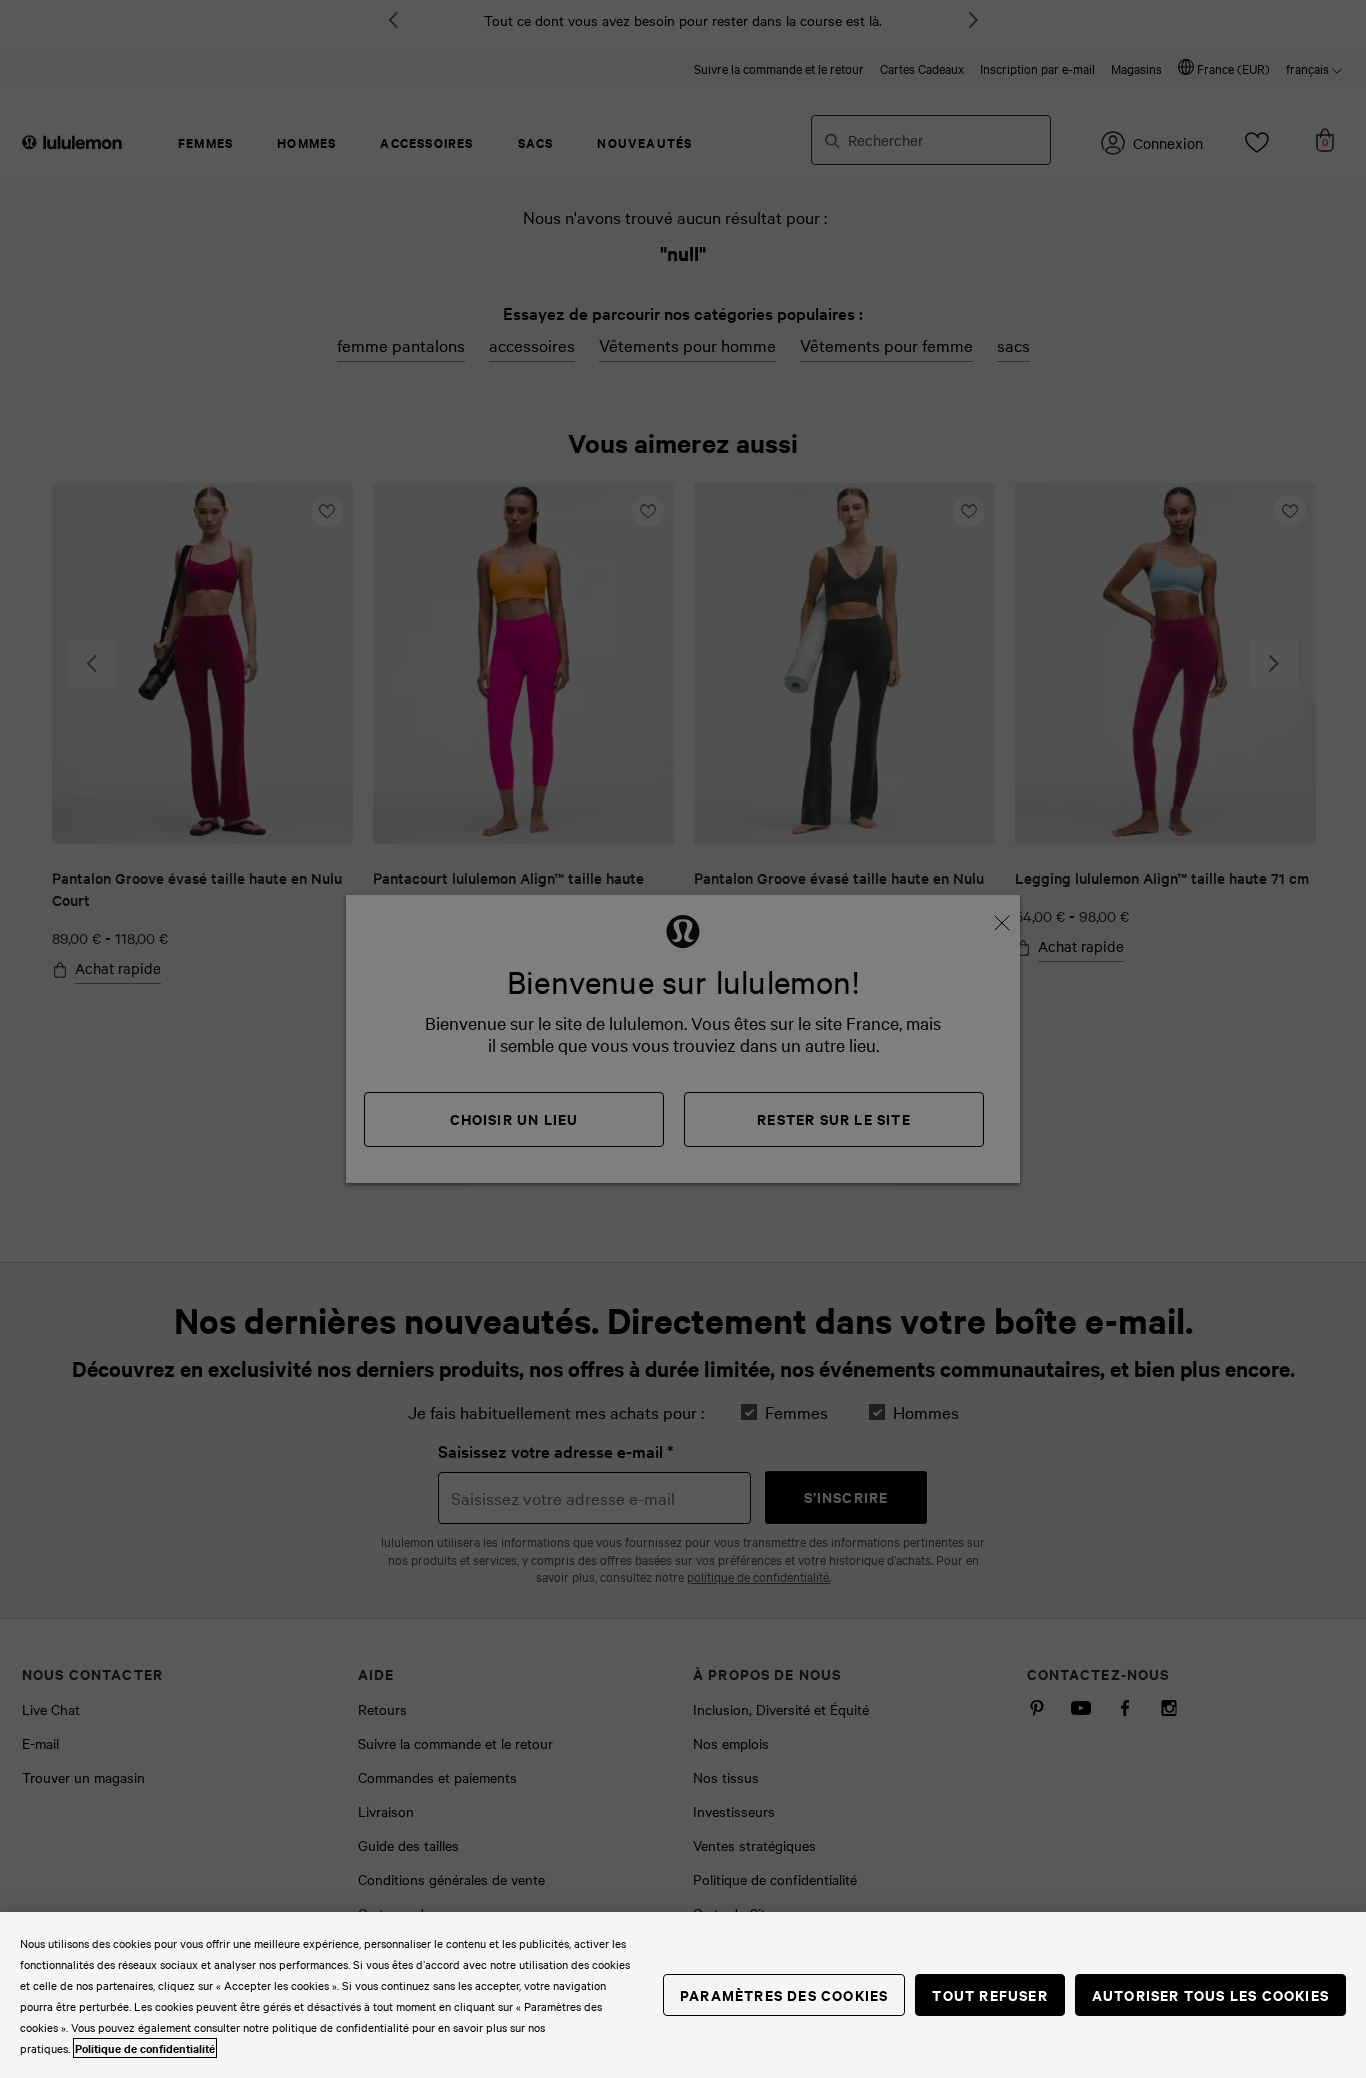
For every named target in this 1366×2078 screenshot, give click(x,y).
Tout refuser (989, 1994)
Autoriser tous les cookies (1210, 1994)
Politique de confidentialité (145, 2048)
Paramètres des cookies (784, 1994)
